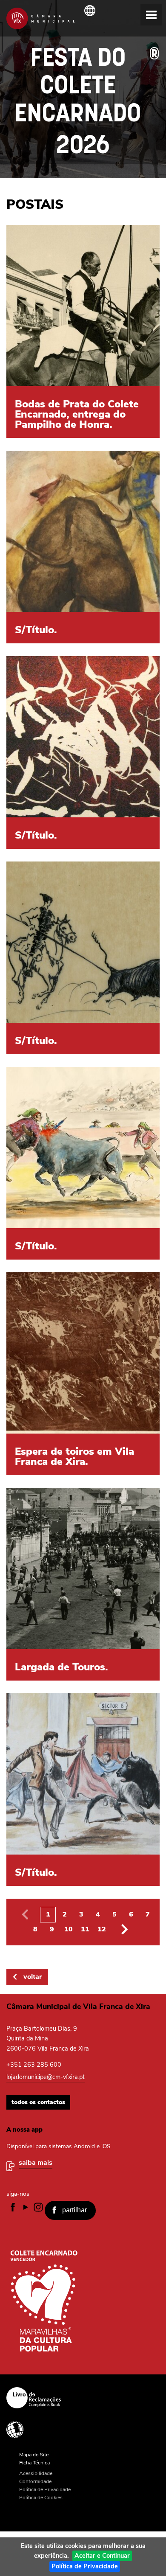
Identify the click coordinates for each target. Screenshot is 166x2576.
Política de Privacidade (85, 2566)
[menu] (151, 15)
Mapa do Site (34, 2455)
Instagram (38, 2207)
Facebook (13, 2207)
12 (102, 1929)
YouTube (26, 2207)
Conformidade (35, 2481)
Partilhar (74, 2210)
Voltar (33, 1977)
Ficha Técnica (34, 2463)
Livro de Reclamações (80, 2398)
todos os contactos (38, 2102)
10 (69, 1929)
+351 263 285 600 (34, 2065)
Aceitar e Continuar (102, 2556)
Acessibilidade (80, 2430)
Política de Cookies (41, 2497)
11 (85, 1929)
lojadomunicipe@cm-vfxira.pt (46, 2077)
